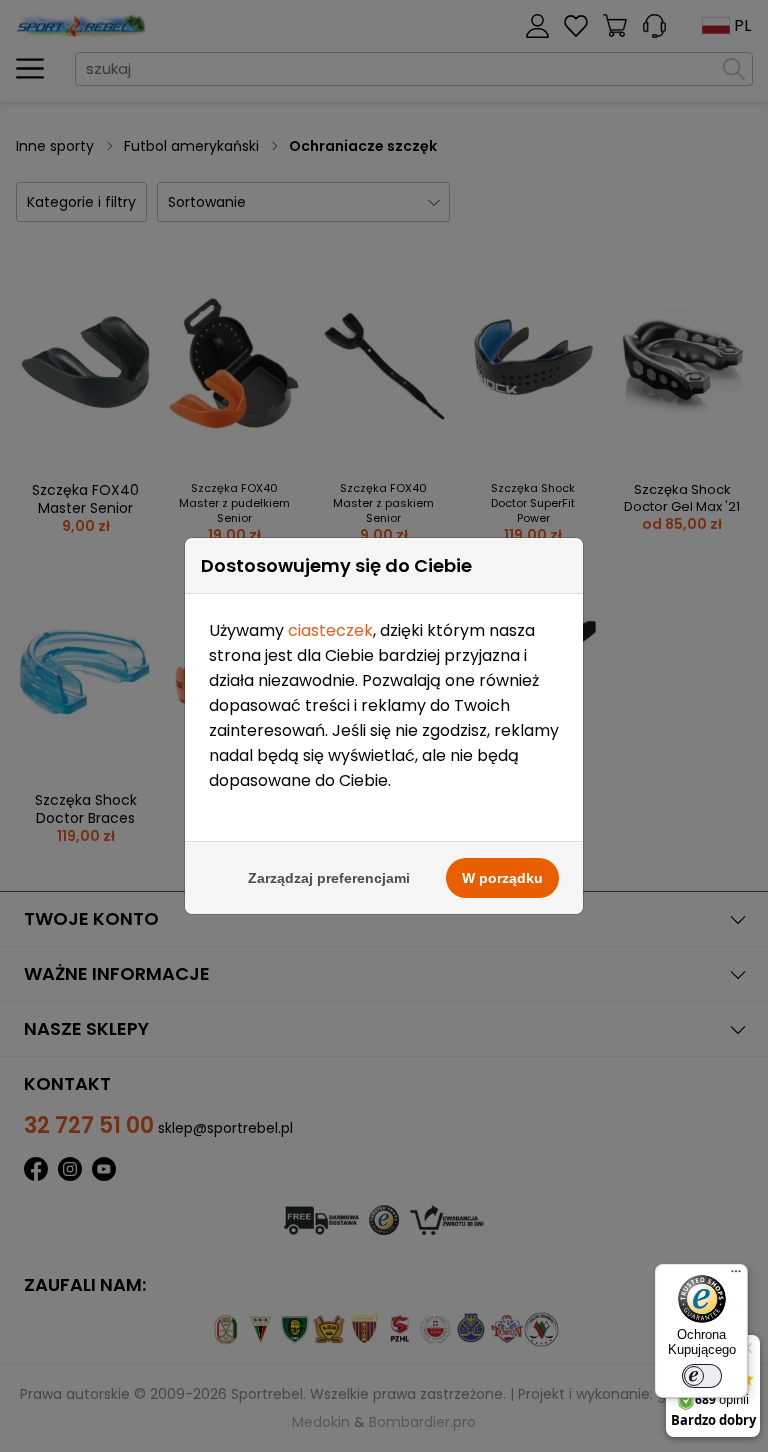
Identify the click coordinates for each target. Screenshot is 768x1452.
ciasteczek (330, 630)
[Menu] (736, 1276)
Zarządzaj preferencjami (329, 878)
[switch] (702, 1376)
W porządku (502, 878)
